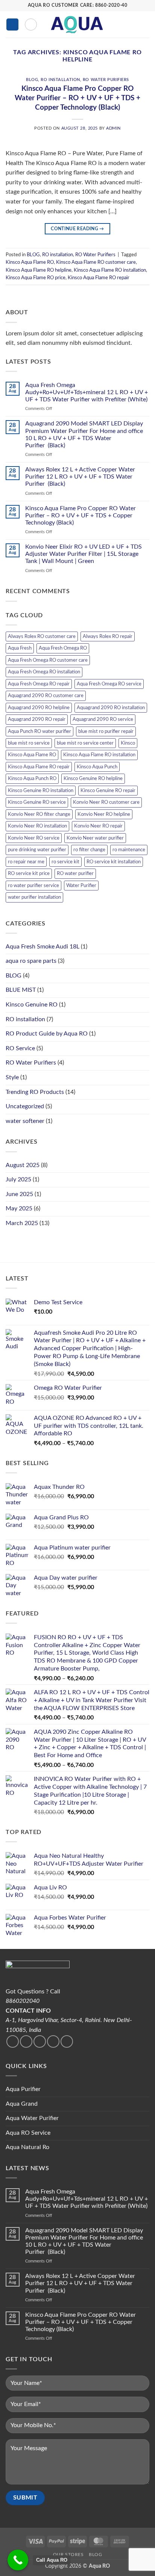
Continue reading (77, 229)
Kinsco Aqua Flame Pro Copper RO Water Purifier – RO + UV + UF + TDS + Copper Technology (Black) (77, 98)
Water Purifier (81, 886)
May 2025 (19, 1208)
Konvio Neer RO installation (37, 826)
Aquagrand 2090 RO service (103, 719)
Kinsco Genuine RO (32, 1005)
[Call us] (53, 2041)
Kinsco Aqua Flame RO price (36, 278)
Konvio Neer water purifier (95, 838)
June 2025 (19, 1194)
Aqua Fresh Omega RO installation (44, 672)
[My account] (133, 24)
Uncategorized (25, 1106)
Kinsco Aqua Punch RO (32, 779)
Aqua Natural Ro (27, 2147)
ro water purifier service (33, 886)
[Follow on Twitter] (26, 2041)
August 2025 (23, 1165)
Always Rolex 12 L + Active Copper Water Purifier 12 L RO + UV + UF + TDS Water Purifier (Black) (80, 477)
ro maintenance (129, 850)
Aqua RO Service (28, 2133)
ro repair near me (26, 862)
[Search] (31, 24)
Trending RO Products (35, 1092)
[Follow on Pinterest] (67, 2041)
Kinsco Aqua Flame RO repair (99, 278)
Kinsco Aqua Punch (97, 767)
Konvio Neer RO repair (98, 826)
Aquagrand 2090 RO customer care (46, 696)
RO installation (60, 80)
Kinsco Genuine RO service (37, 802)
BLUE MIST (21, 990)
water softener (25, 1121)
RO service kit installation (114, 862)
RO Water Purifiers (106, 80)
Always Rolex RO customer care (42, 636)
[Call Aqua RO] (18, 2560)
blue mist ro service (29, 743)
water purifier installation (34, 897)
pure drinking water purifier (37, 850)
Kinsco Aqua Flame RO (30, 262)
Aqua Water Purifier (32, 2118)
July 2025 (18, 1179)
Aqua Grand (22, 2104)
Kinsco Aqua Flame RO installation (110, 270)
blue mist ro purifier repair (106, 731)
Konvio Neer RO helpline (104, 814)
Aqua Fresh (20, 648)
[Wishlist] (120, 24)
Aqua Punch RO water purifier (40, 731)
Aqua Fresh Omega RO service (109, 684)
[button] (12, 25)
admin (113, 128)
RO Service (20, 1048)
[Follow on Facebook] (13, 2041)
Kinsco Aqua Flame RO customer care (96, 262)
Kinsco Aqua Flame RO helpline (39, 270)
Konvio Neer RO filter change (39, 814)
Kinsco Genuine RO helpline (93, 779)
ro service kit (65, 862)
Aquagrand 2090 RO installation (111, 708)
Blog (95, 2555)
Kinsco (128, 743)
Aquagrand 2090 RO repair (37, 719)
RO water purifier (75, 873)
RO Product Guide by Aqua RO (47, 1034)
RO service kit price (29, 873)
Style (12, 1077)
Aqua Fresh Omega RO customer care (48, 660)
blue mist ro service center (85, 743)
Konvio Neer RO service (34, 838)
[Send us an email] (40, 2041)
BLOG (32, 80)
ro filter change (89, 850)
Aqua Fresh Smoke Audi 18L (43, 947)
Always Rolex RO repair (108, 636)
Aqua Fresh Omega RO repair (39, 684)
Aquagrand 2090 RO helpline (39, 708)
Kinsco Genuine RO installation (41, 791)
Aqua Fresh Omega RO (63, 648)
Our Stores (68, 2555)
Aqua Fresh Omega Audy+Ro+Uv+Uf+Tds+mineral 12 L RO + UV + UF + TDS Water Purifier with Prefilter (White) (87, 392)
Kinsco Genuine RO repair (108, 791)
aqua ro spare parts (31, 961)
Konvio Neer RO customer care (106, 802)
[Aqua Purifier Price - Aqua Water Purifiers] (77, 24)
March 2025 (22, 1223)
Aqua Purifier (23, 2089)
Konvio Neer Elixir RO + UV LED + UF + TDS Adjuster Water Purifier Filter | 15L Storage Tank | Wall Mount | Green (84, 554)
